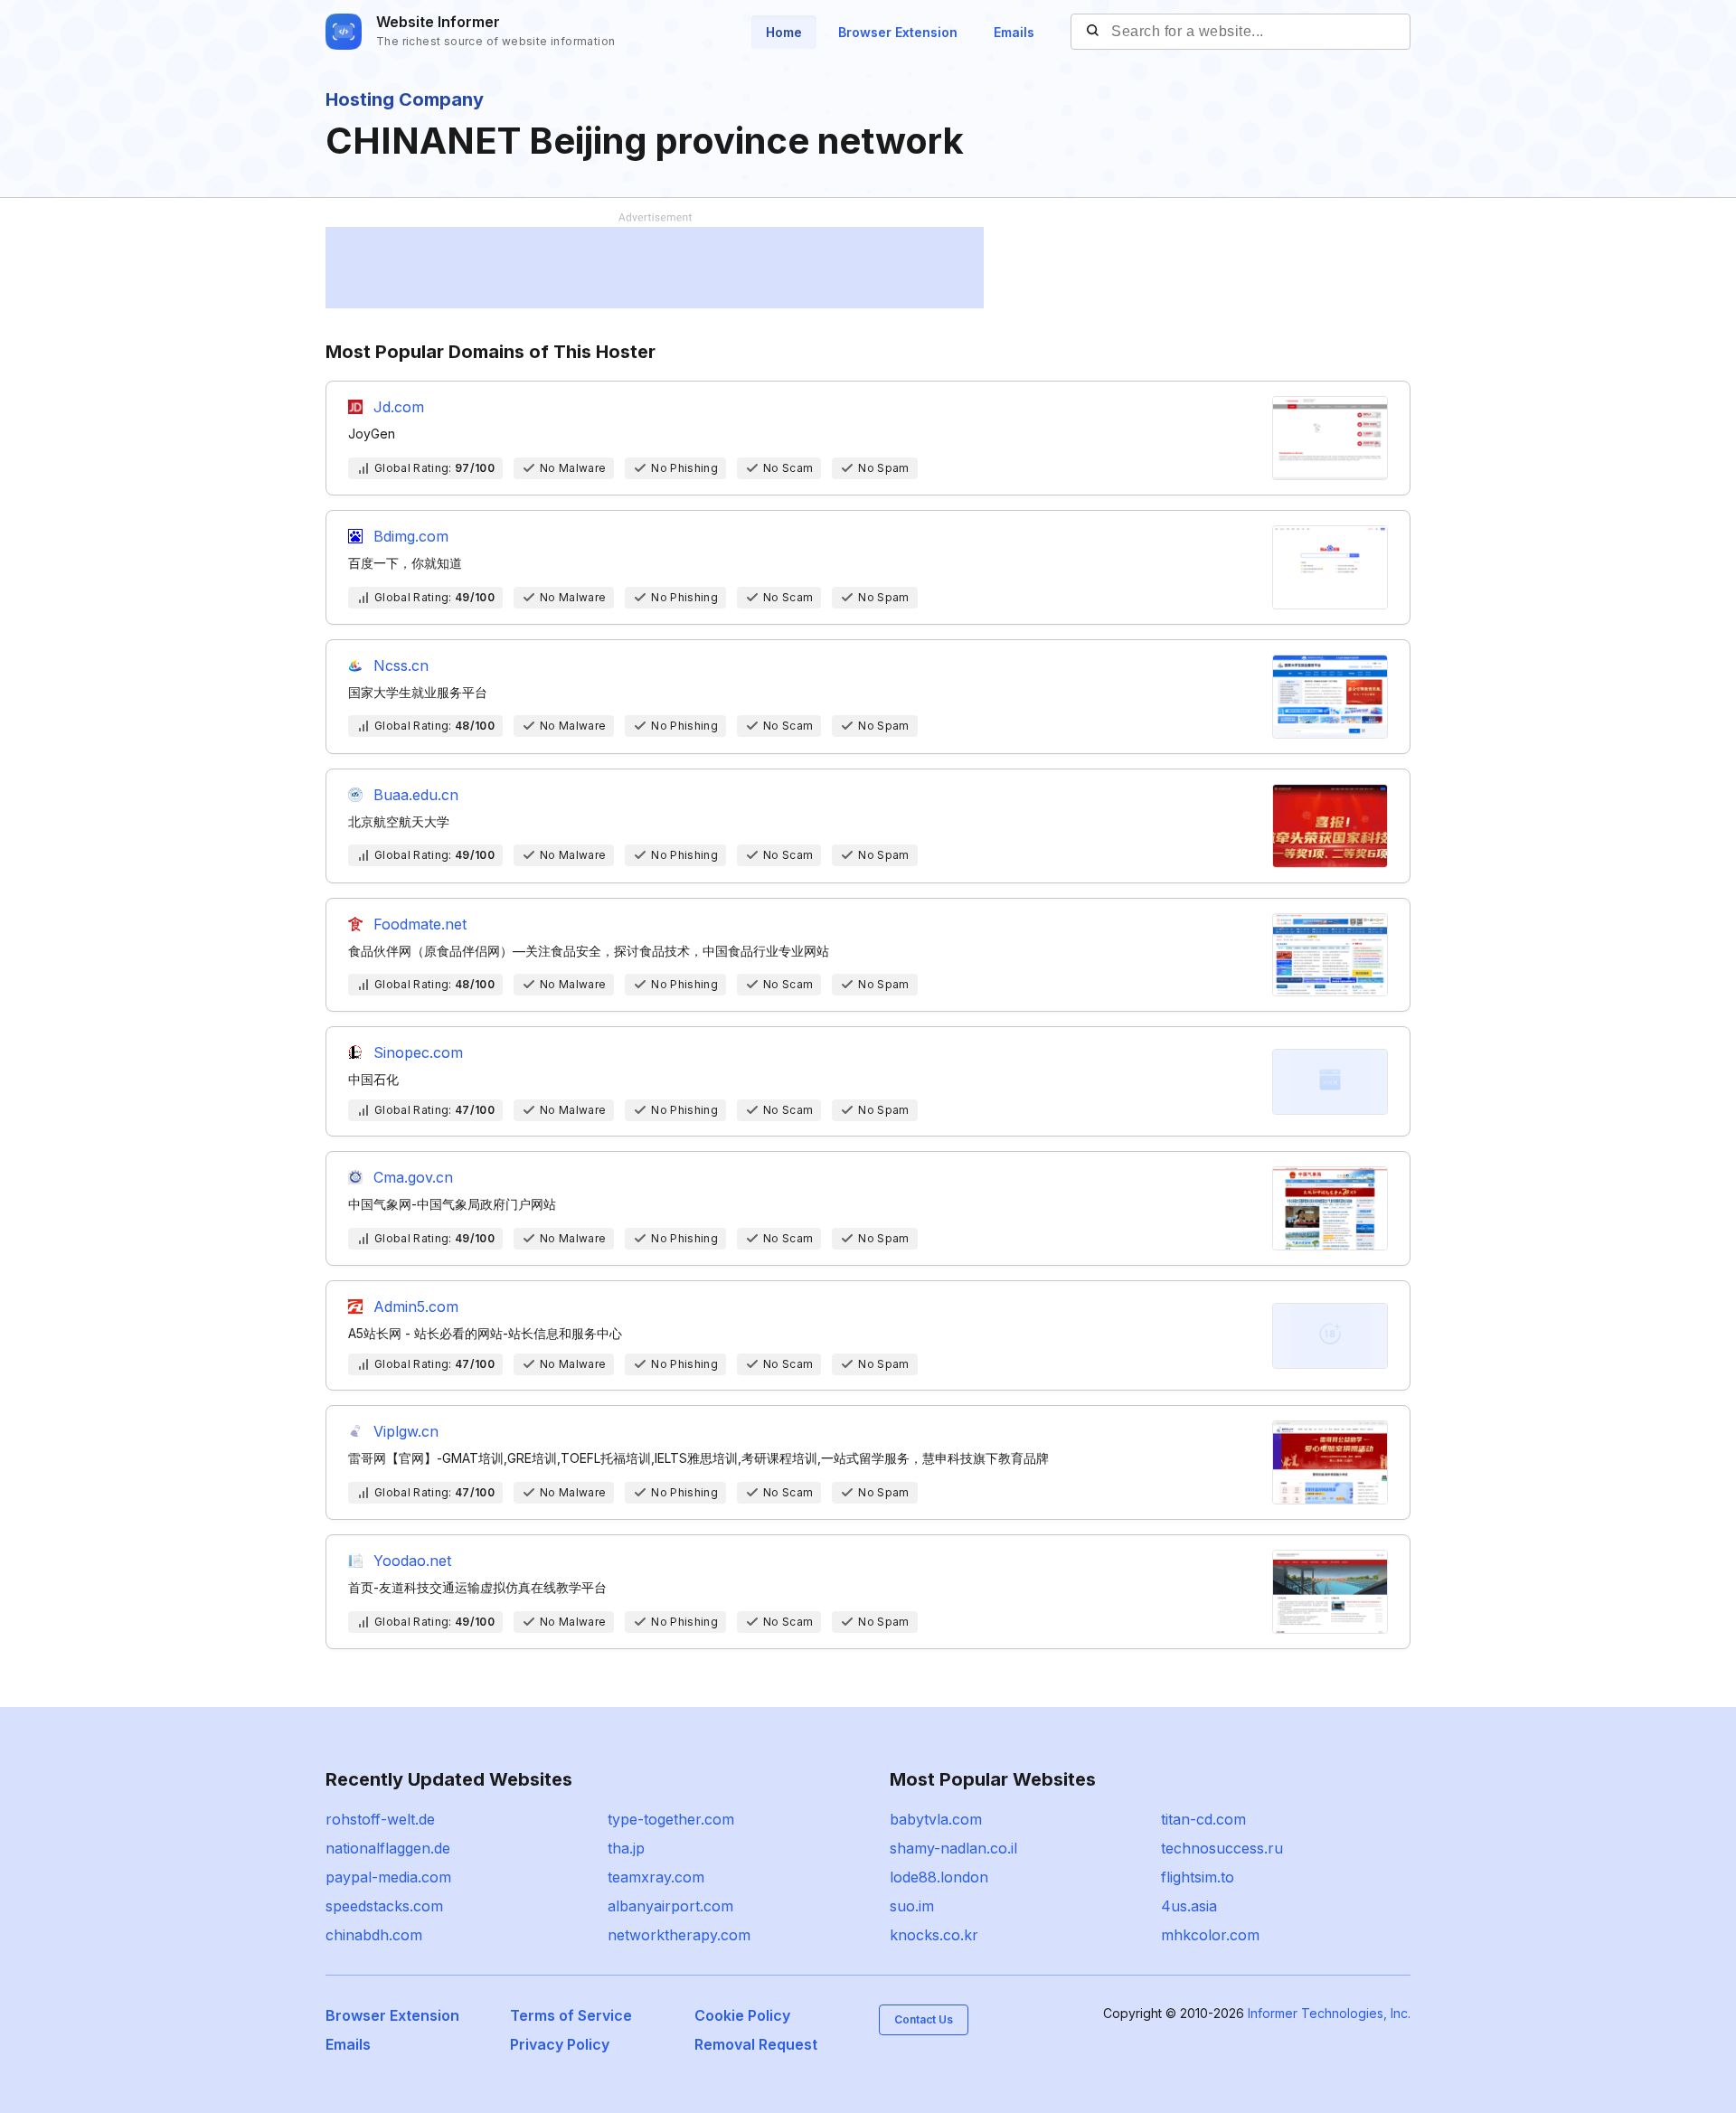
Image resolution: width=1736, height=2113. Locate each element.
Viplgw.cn (406, 1431)
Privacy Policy (560, 2044)
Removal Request (756, 2044)
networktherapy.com (679, 1935)
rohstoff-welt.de (380, 1819)
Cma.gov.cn (413, 1177)
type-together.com (671, 1819)
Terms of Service (571, 2015)
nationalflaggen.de (388, 1848)
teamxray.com (656, 1877)
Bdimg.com (411, 536)
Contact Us (924, 2019)
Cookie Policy (742, 2015)
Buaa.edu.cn (416, 795)
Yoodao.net (412, 1561)
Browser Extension (898, 32)
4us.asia (1189, 1906)
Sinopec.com (418, 1052)
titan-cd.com (1203, 1819)
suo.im (912, 1906)
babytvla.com (936, 1819)
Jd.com (399, 407)
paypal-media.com (388, 1877)
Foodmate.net (420, 924)
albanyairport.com (670, 1906)
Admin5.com (416, 1306)
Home (784, 32)
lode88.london (939, 1877)
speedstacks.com (384, 1906)
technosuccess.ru (1222, 1848)
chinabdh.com (374, 1935)
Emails (1014, 32)
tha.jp (626, 1848)
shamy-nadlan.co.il (953, 1848)
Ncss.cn (401, 665)
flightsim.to (1198, 1877)
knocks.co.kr (934, 1935)
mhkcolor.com (1210, 1935)
